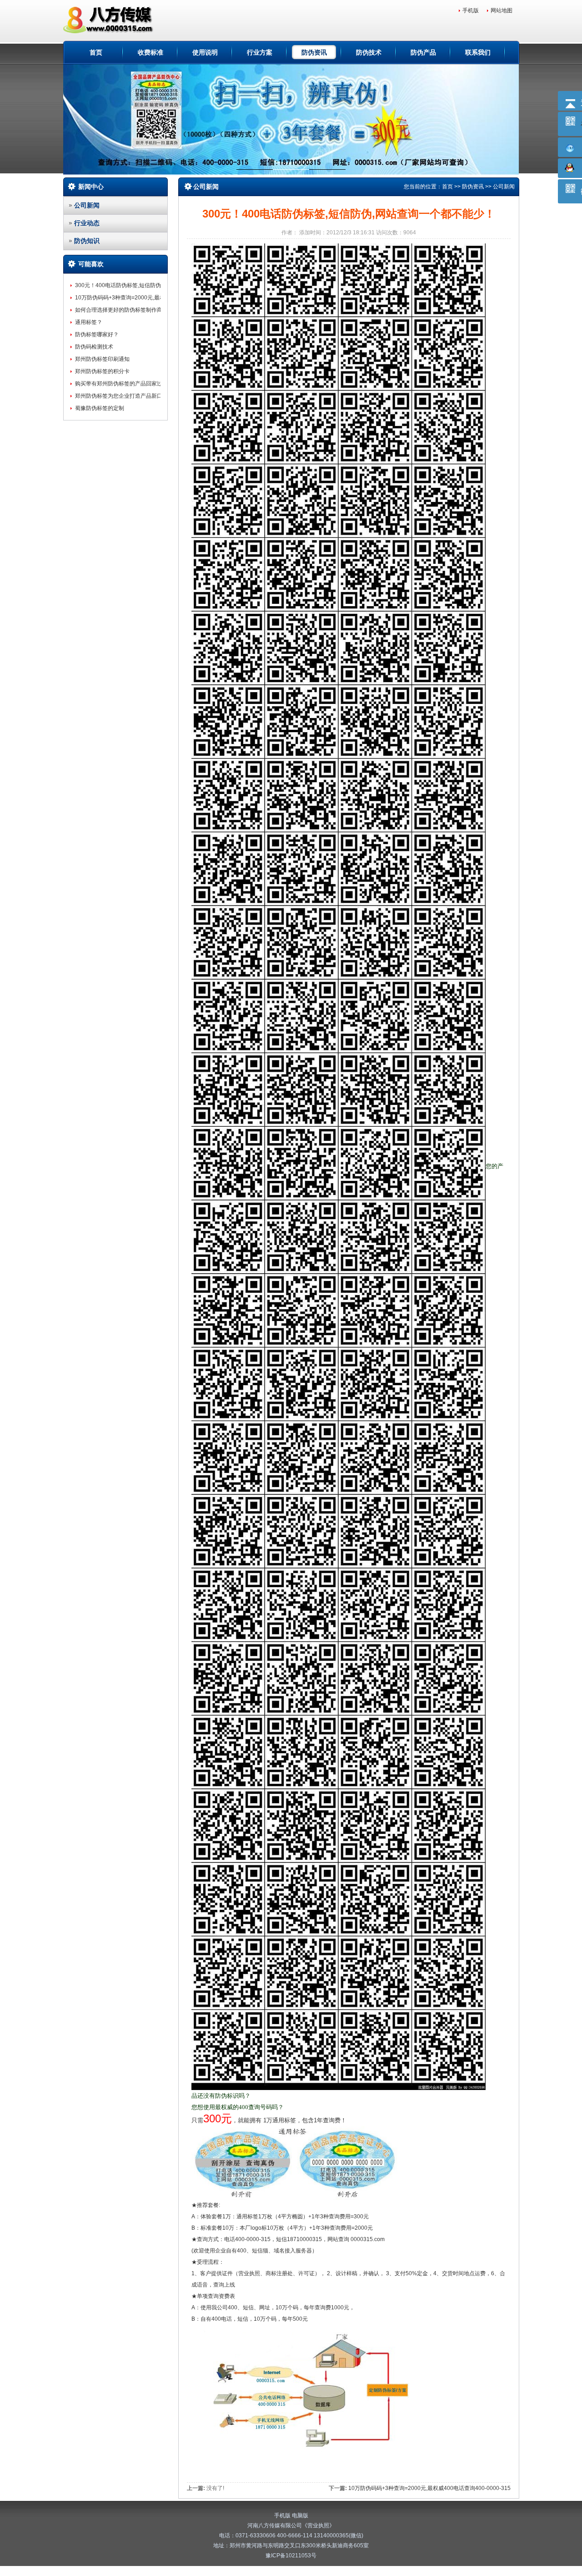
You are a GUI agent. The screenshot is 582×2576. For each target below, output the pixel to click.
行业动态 (87, 223)
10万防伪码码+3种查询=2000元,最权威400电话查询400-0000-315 (156, 298)
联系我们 (478, 52)
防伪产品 (423, 52)
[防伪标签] (110, 20)
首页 (96, 52)
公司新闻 (87, 205)
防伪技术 (369, 52)
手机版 (471, 10)
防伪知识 (87, 241)
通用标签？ (89, 322)
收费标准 (151, 52)
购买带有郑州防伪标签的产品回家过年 (121, 384)
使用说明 (205, 52)
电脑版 (300, 2515)
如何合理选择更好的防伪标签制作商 (119, 310)
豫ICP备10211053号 (291, 2556)
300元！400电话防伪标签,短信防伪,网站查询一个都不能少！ (149, 285)
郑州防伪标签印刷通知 (102, 359)
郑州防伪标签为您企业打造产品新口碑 (121, 396)
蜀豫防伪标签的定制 (100, 408)
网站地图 (502, 10)
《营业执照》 (318, 2525)
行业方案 (260, 52)
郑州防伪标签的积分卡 (102, 371)
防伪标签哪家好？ (97, 334)
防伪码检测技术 (94, 347)
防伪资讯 (314, 52)
